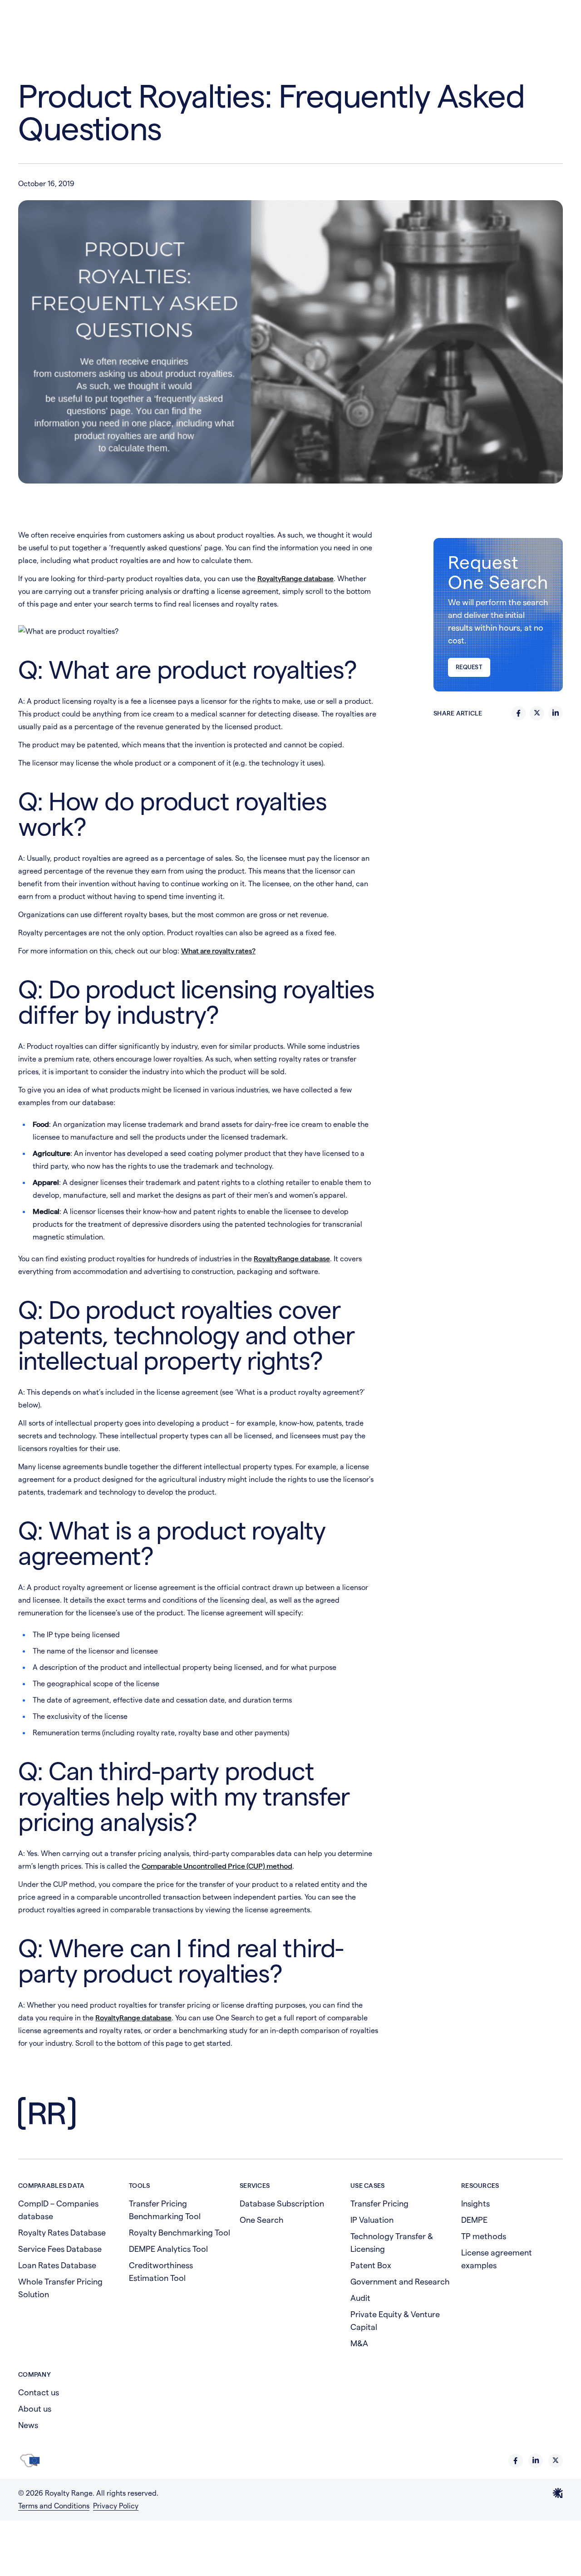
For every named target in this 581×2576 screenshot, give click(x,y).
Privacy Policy (116, 2506)
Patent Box (371, 2265)
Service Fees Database (60, 2249)
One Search (262, 2220)
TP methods (484, 2236)
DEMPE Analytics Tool (168, 2249)
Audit (360, 2298)
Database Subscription (282, 2203)
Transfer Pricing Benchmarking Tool (165, 2210)
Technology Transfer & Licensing (392, 2243)
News (28, 2425)
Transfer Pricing (379, 2203)
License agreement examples (497, 2259)
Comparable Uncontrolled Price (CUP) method (217, 1866)
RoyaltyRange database (295, 579)
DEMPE (474, 2220)
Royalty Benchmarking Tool (180, 2233)
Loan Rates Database (57, 2265)
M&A (359, 2343)
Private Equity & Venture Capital (395, 2321)
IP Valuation (372, 2220)
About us (35, 2409)
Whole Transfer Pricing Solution (60, 2288)
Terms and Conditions (54, 2506)
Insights (475, 2203)
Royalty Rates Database (62, 2233)
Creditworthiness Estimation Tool (161, 2272)
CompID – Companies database (58, 2210)
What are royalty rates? (218, 951)
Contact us (39, 2392)
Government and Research (400, 2282)
